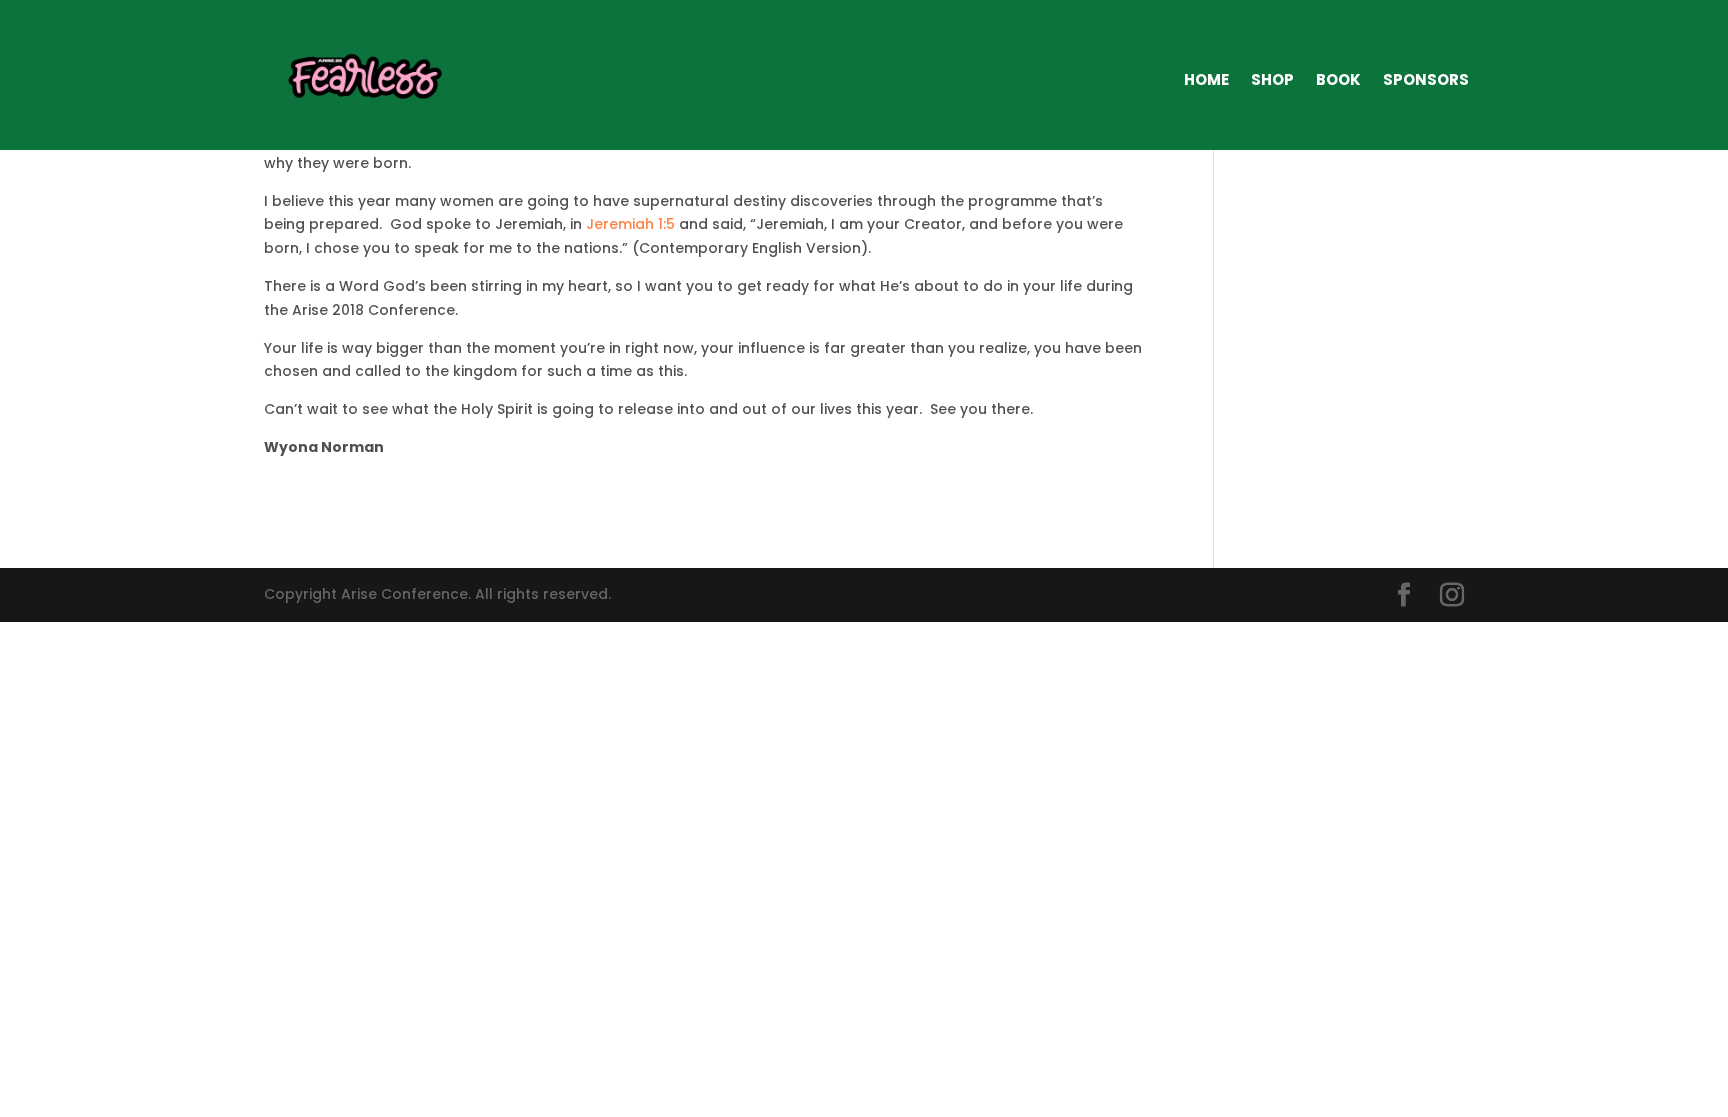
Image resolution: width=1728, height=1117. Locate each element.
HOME (1206, 79)
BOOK (1338, 79)
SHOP (1272, 79)
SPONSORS (1426, 79)
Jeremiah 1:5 (630, 224)
